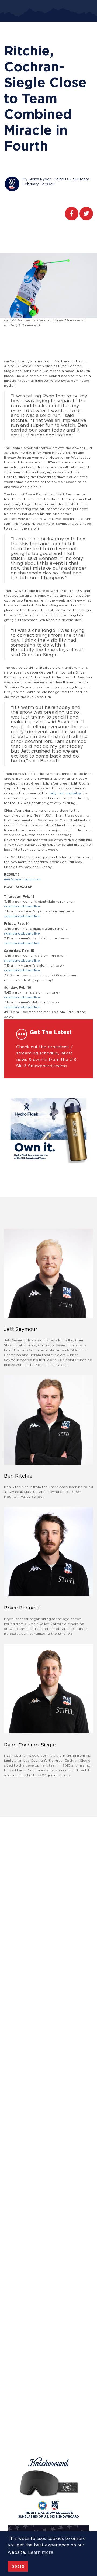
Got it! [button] (18, 2566)
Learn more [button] (41, 2552)
